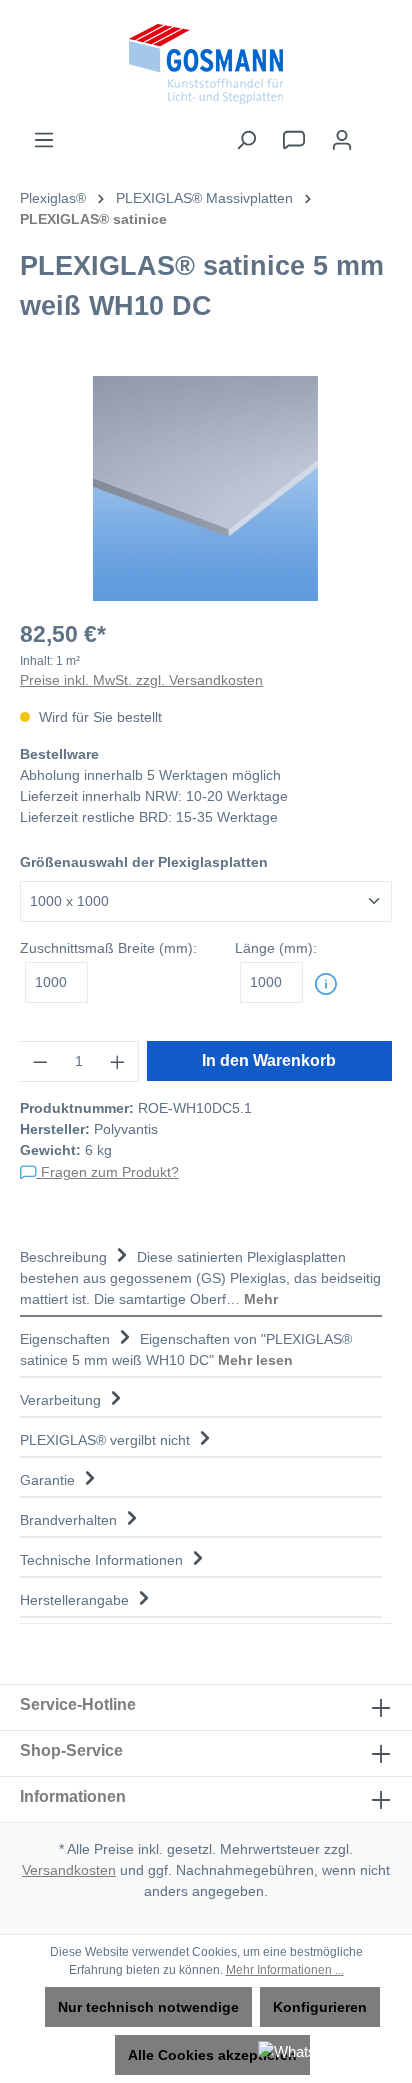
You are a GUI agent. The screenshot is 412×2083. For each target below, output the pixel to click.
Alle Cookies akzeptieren (212, 2055)
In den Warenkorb (269, 1060)
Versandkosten (69, 1870)
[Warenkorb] (379, 131)
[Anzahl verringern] (40, 1061)
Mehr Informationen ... (285, 1970)
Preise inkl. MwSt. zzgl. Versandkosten (141, 680)
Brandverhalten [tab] (70, 1520)
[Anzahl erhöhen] (118, 1061)
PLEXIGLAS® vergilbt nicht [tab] (107, 1440)
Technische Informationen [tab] (103, 1560)
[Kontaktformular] (294, 140)
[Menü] (44, 140)
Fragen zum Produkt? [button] (108, 1172)
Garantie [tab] (49, 1480)
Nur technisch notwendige (148, 2007)
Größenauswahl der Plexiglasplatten (144, 862)
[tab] (201, 1276)
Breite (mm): (108, 948)
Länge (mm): (276, 948)
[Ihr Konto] (342, 140)
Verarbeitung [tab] (62, 1400)
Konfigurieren (320, 2007)
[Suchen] (246, 140)
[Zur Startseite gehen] (206, 64)
